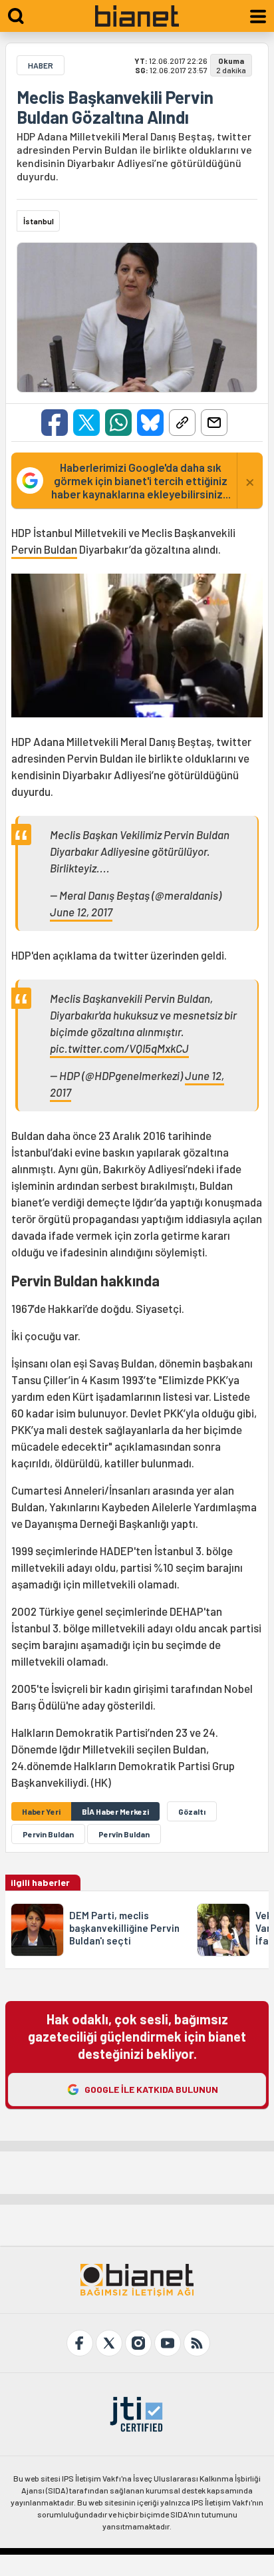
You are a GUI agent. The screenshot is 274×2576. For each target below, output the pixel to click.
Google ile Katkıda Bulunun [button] (151, 2089)
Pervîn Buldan (124, 1834)
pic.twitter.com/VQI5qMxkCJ (119, 1048)
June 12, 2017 (81, 912)
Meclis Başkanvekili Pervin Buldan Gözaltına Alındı (115, 107)
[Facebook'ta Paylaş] (55, 423)
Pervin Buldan (44, 549)
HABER (41, 65)
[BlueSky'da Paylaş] (150, 423)
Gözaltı (192, 1811)
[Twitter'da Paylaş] (86, 423)
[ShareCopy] (182, 423)
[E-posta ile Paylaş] (214, 423)
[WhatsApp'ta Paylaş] (118, 423)
